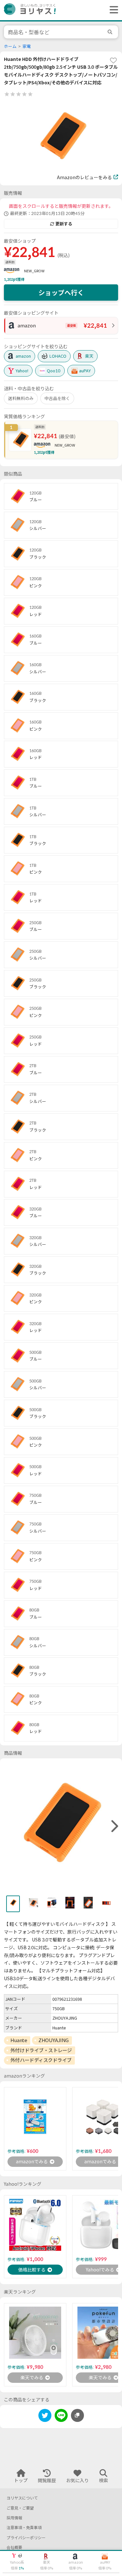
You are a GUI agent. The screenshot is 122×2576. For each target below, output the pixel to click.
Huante (19, 2040)
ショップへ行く (61, 293)
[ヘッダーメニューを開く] (112, 10)
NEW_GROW (34, 271)
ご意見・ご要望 (20, 2508)
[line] (61, 2417)
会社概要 (14, 2547)
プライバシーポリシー (26, 2538)
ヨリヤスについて (22, 2498)
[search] (111, 32)
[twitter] (45, 2417)
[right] (114, 1826)
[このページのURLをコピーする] (77, 2415)
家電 (27, 46)
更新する (64, 224)
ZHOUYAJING (54, 2040)
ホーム (10, 46)
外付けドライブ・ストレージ (41, 2050)
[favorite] (113, 60)
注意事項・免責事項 (24, 2528)
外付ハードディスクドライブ (41, 2060)
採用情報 (14, 2518)
